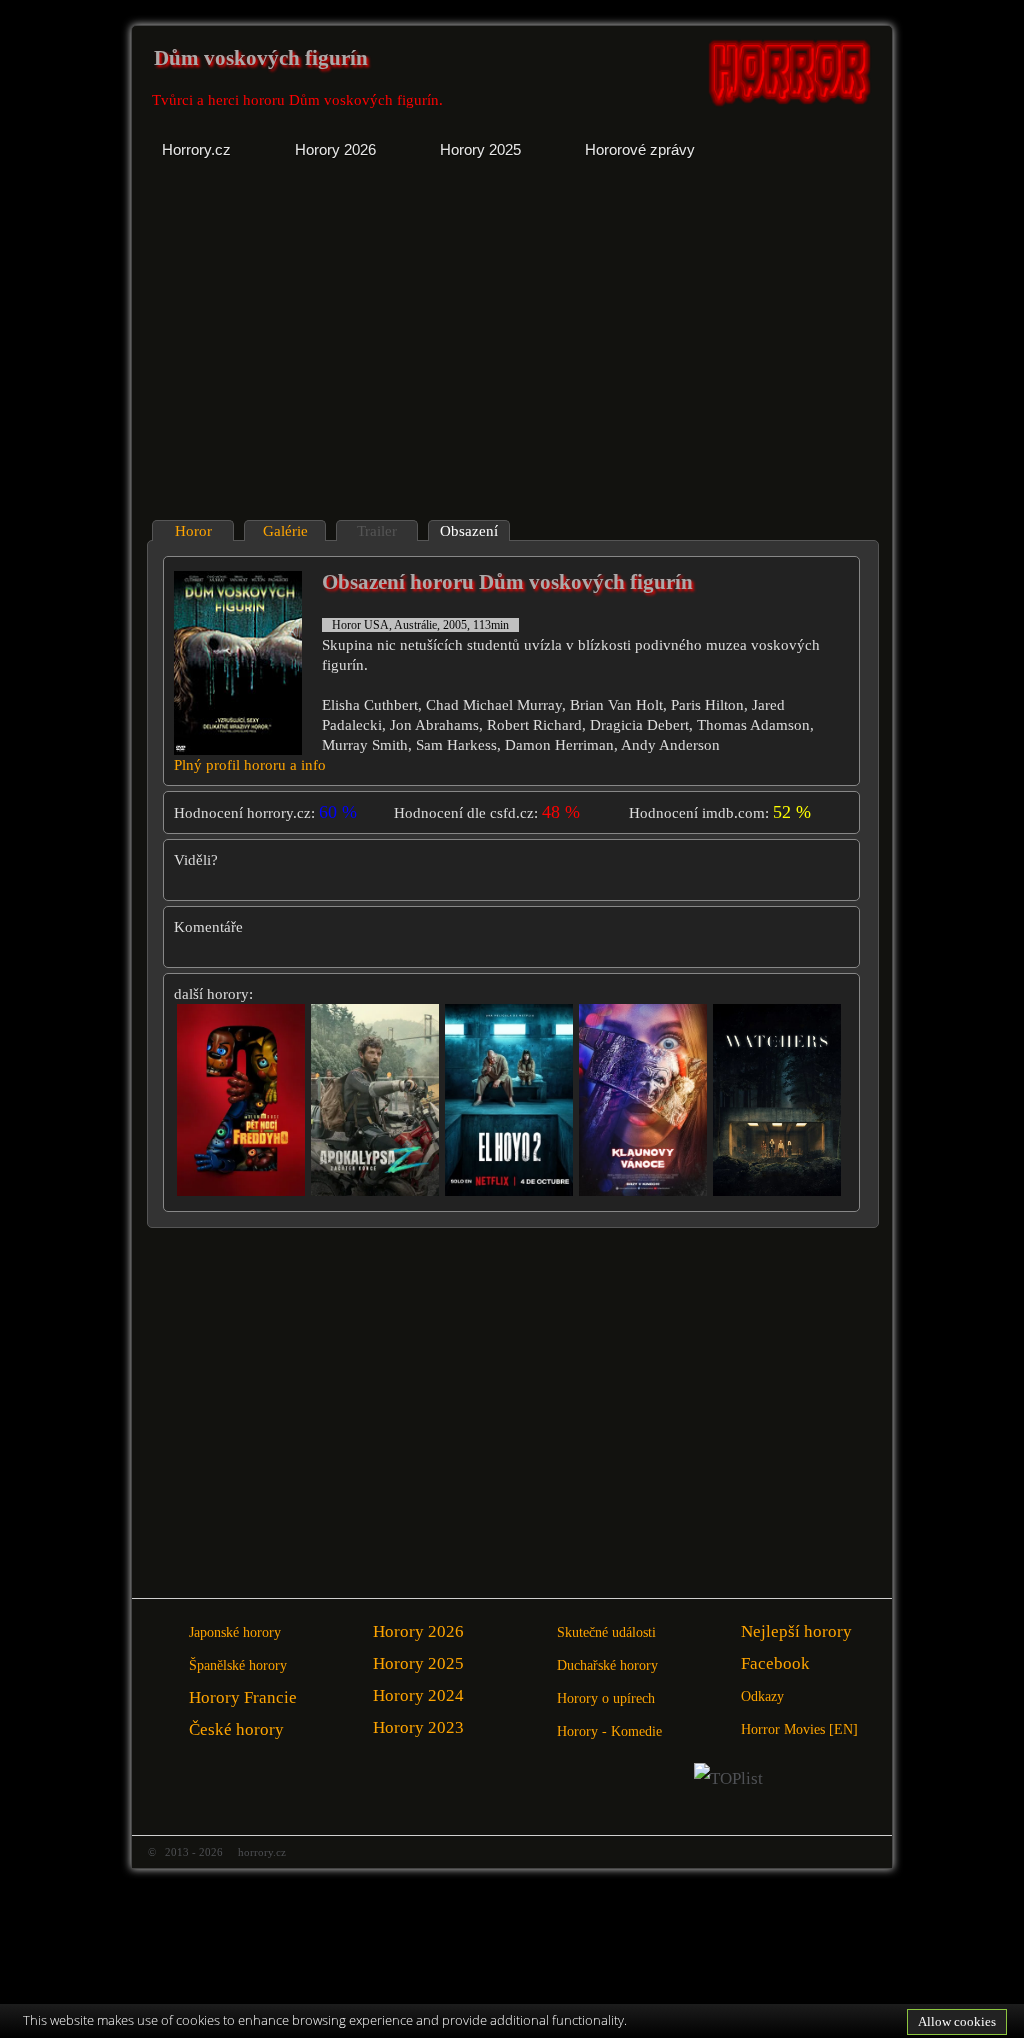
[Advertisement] (324, 355)
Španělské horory (238, 1665)
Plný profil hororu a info (250, 765)
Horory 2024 (418, 1695)
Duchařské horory (607, 1665)
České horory (236, 1729)
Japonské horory (235, 1632)
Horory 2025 (418, 1663)
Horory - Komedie (609, 1731)
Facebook (775, 1663)
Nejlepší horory (796, 1631)
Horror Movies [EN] (799, 1729)
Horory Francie (243, 1697)
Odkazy (762, 1696)
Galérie (285, 531)
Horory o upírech (606, 1698)
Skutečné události (606, 1632)
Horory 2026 (418, 1631)
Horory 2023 (418, 1727)
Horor (193, 531)
